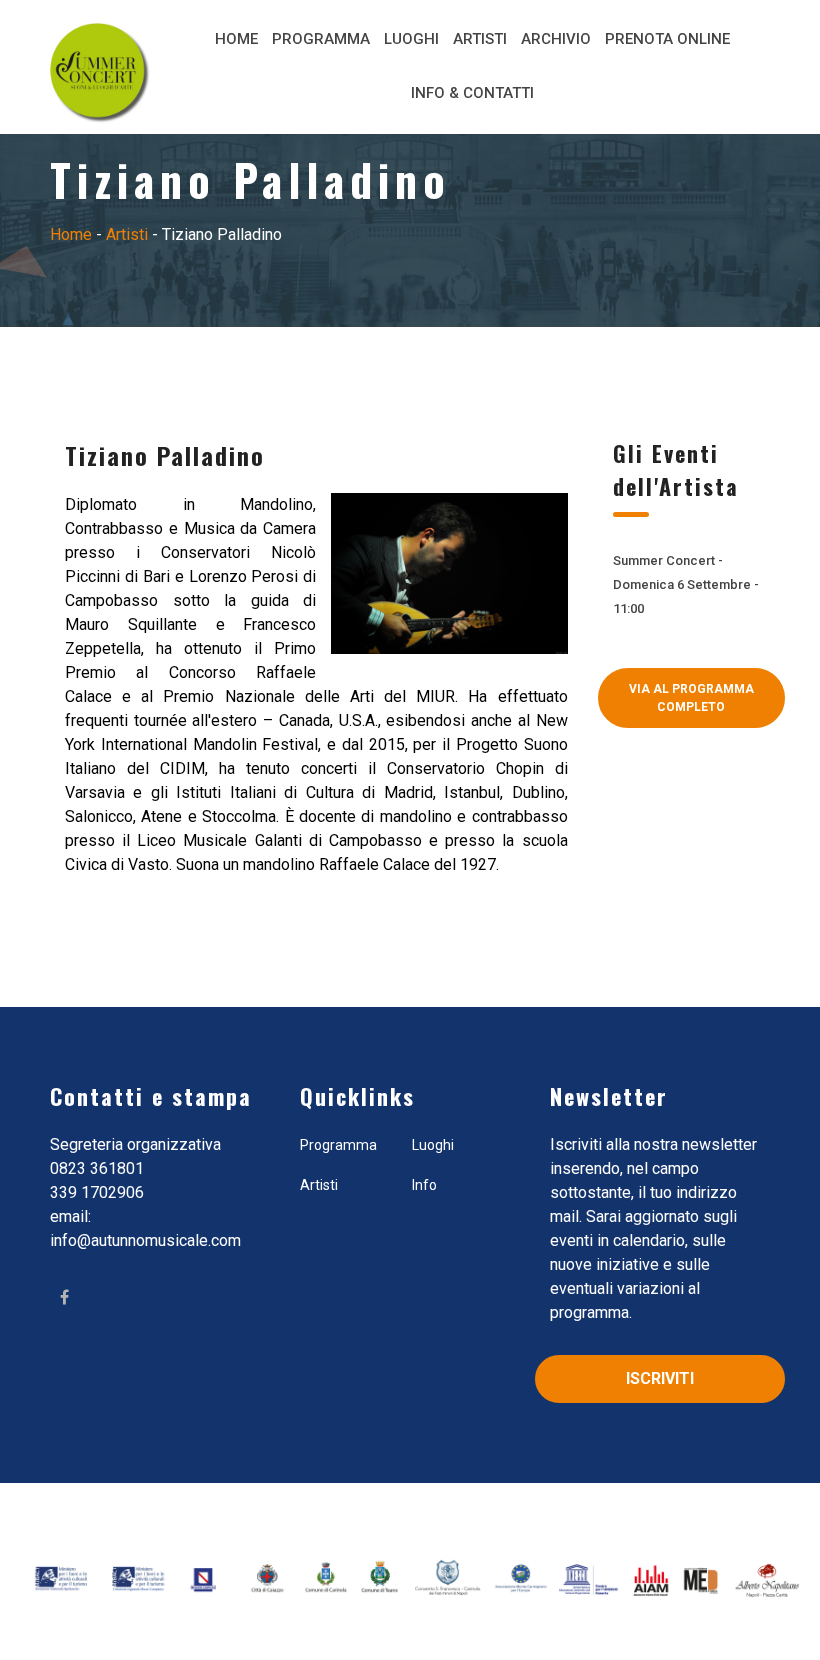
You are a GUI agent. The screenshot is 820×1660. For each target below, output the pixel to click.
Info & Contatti (472, 93)
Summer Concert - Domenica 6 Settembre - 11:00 (686, 584)
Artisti (480, 39)
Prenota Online (667, 39)
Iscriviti (660, 1378)
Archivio (556, 39)
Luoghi (411, 39)
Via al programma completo (691, 698)
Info (424, 1185)
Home (236, 39)
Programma (321, 39)
